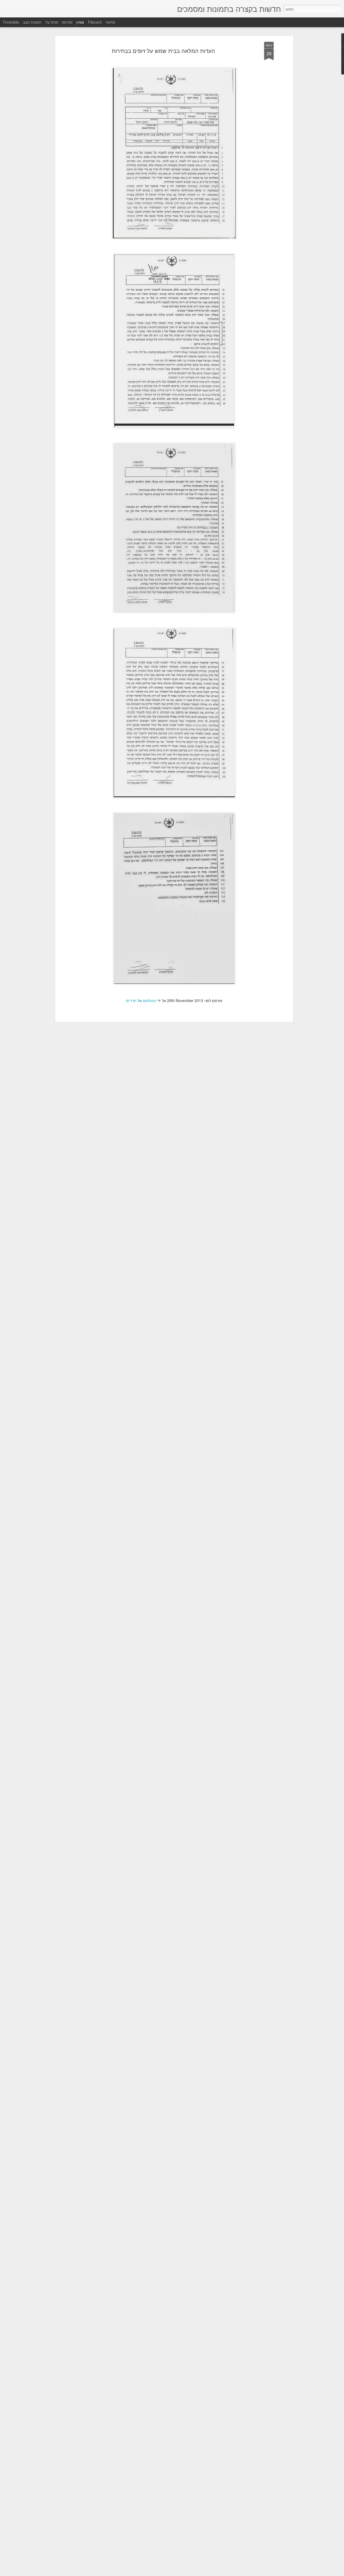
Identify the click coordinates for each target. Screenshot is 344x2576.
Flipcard (95, 22)
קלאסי (110, 22)
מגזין (80, 22)
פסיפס (67, 22)
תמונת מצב (32, 22)
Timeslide (11, 22)
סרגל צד (52, 22)
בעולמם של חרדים (141, 1000)
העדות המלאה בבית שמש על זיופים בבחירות (163, 51)
